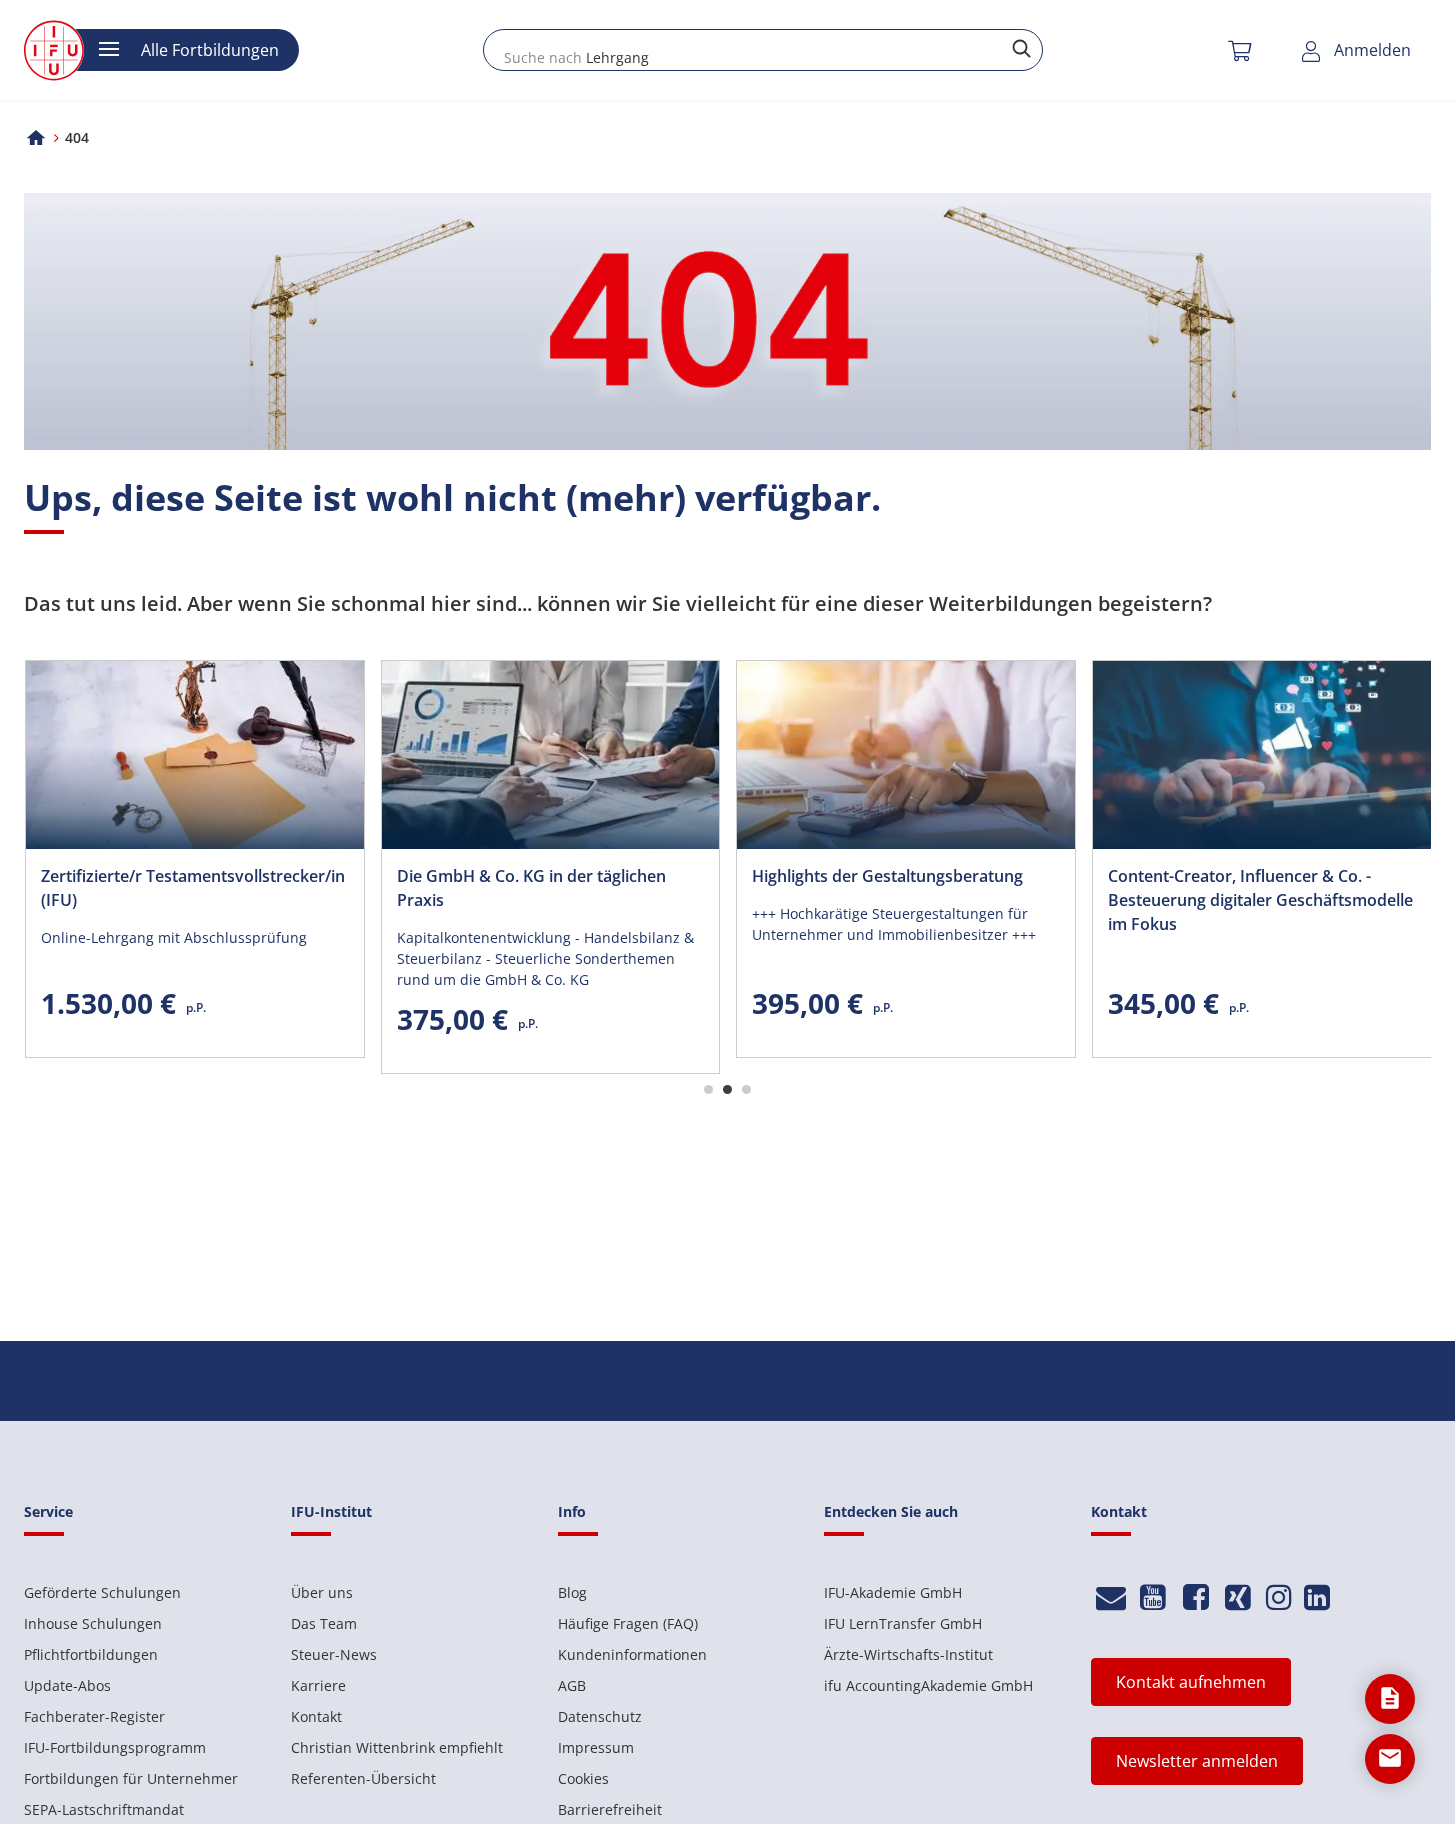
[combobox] (763, 50)
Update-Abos (67, 1685)
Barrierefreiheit (610, 1809)
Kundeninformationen (632, 1654)
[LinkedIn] (1317, 1597)
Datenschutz (600, 1716)
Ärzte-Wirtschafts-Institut (908, 1654)
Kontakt (316, 1716)
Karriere (318, 1685)
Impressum (596, 1747)
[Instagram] (1279, 1597)
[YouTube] (1153, 1597)
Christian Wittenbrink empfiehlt (397, 1747)
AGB (572, 1685)
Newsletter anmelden (1197, 1761)
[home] (36, 137)
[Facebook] (1195, 1597)
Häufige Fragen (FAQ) (628, 1623)
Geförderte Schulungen (102, 1592)
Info (572, 1511)
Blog (572, 1592)
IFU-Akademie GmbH (893, 1592)
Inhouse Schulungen (93, 1623)
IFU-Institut (331, 1511)
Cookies (583, 1778)
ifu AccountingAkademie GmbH (928, 1685)
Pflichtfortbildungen (91, 1654)
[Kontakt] (1110, 1597)
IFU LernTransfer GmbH (903, 1623)
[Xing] (1238, 1597)
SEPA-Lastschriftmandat (104, 1809)
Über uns (322, 1592)
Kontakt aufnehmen (1191, 1682)
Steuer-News (334, 1654)
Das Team (324, 1623)
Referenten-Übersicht (363, 1778)
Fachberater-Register (94, 1716)
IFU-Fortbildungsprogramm (115, 1747)
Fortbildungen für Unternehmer (131, 1778)
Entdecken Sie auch (891, 1511)
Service (48, 1511)
